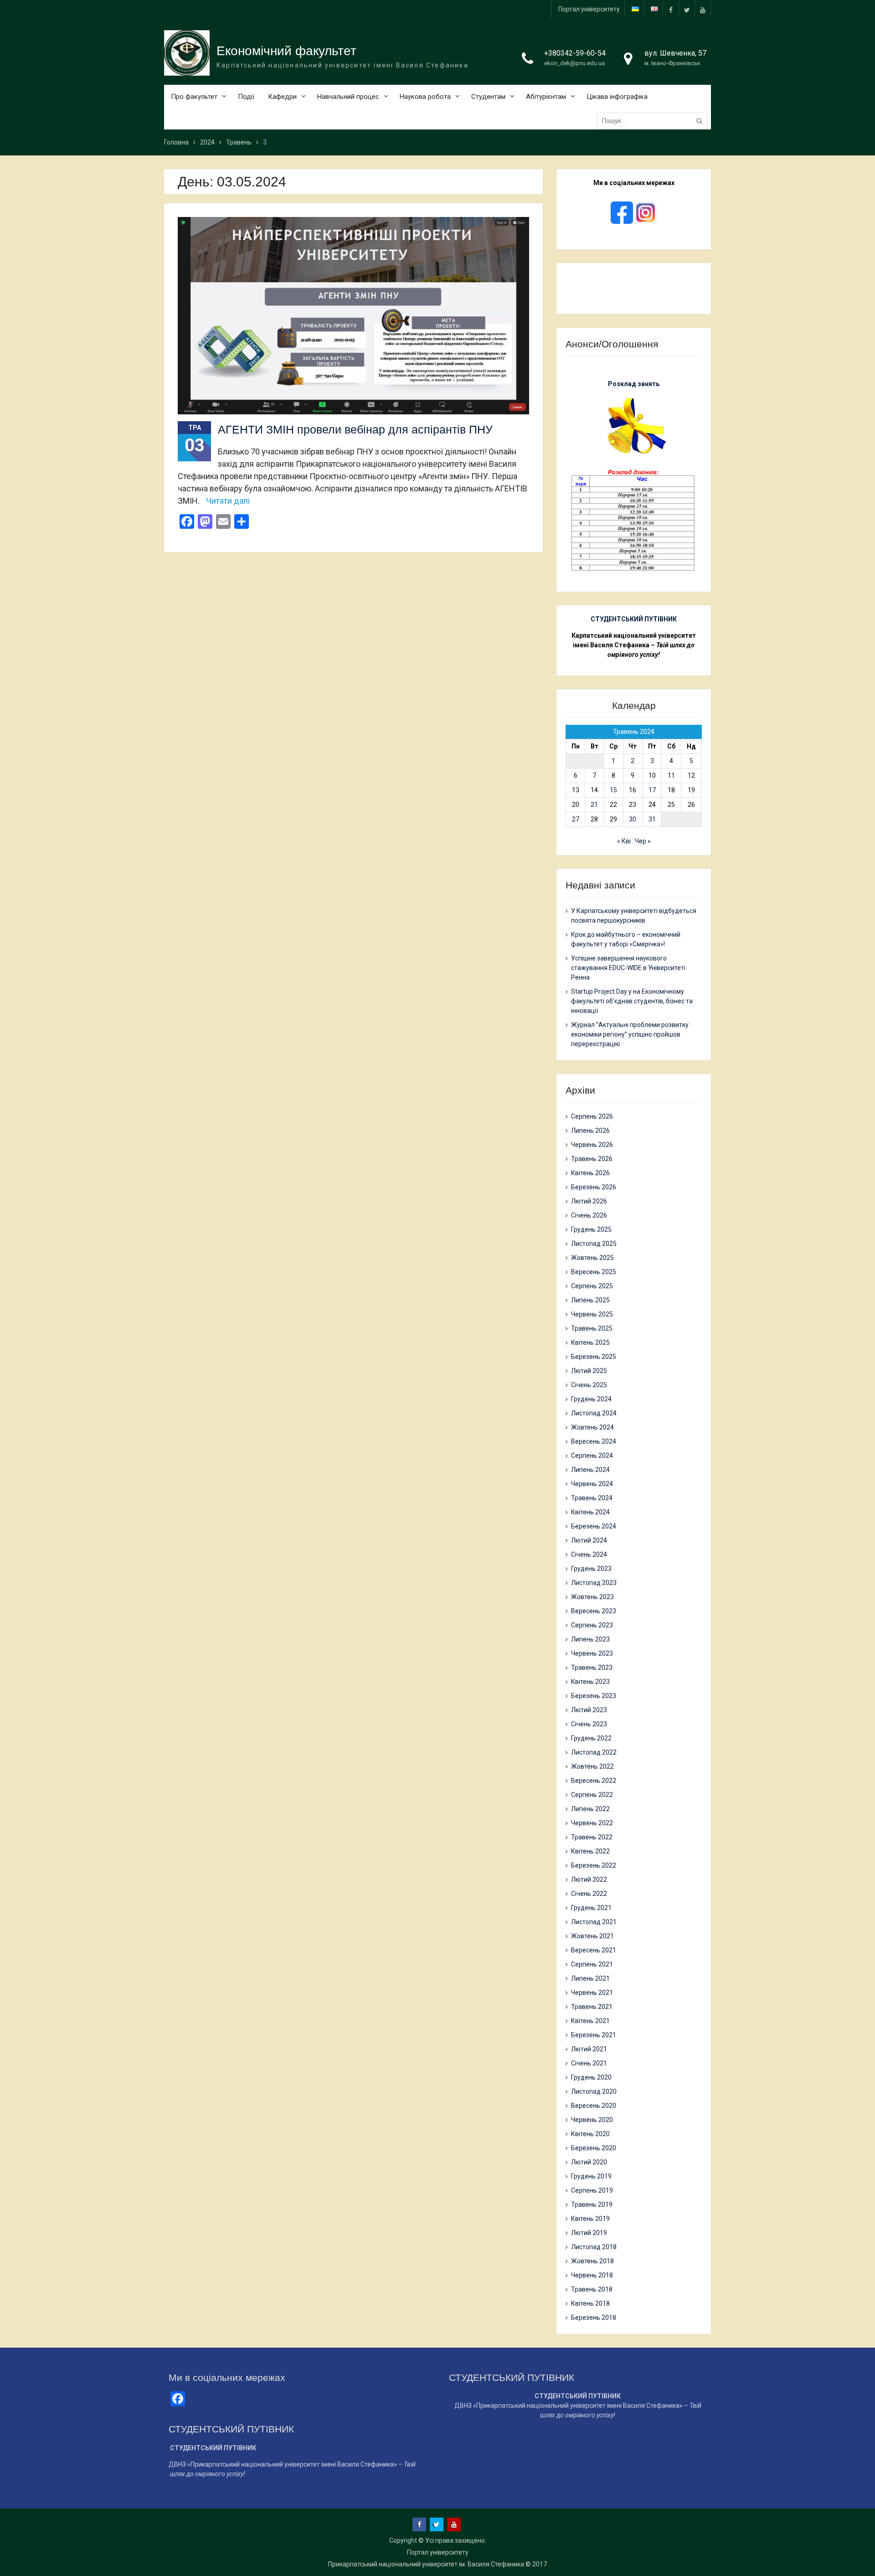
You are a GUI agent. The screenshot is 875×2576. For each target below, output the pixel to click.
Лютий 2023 (589, 1710)
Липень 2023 (590, 1639)
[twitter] (687, 9)
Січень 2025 (589, 1385)
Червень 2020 (592, 2120)
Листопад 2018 (594, 2247)
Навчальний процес (348, 97)
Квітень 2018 (590, 2303)
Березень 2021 (594, 2035)
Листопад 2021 (594, 1922)
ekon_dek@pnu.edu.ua (574, 63)
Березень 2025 (594, 1357)
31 (652, 819)
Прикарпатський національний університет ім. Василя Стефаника (426, 2564)
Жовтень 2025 (592, 1258)
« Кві (624, 841)
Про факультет (194, 97)
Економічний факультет (286, 51)
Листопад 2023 (594, 1583)
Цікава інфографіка (617, 97)
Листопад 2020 (594, 2091)
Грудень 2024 (591, 1399)
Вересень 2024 (594, 1441)
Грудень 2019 (591, 2176)
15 (613, 790)
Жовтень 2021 (592, 1936)
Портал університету (589, 9)
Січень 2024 (589, 1554)
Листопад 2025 (594, 1244)
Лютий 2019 (589, 2233)
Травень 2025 (592, 1328)
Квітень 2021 (590, 2021)
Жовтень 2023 (592, 1597)
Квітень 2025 (590, 1342)
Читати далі (228, 501)
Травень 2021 (592, 2007)
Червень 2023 (592, 1653)
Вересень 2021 (594, 1950)
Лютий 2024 (589, 1540)
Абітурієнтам (546, 97)
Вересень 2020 (594, 2106)
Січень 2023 (589, 1724)
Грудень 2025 (591, 1229)
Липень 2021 (590, 1978)
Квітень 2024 (590, 1512)
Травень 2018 (592, 2289)
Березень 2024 (594, 1526)
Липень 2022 (590, 1809)
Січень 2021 (589, 2063)
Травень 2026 (592, 1159)
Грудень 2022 (591, 1738)
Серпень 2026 (592, 1116)
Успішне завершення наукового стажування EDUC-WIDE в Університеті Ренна (628, 968)
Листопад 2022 (594, 1752)
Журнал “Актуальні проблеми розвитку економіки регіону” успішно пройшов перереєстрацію (630, 1034)
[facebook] (671, 9)
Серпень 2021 (592, 1964)
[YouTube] (703, 9)
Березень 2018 (594, 2318)
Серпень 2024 (592, 1456)
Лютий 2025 (589, 1371)
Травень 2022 (592, 1837)
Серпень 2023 (592, 1625)
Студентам (488, 97)
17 (652, 790)
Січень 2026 (589, 1215)
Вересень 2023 (594, 1611)
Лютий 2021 (589, 2049)
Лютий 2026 (589, 1201)
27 (576, 819)
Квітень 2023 (590, 1682)
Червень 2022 (592, 1823)
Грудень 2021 (591, 1908)
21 (594, 805)
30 (633, 819)
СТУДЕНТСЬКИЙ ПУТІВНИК (634, 619)
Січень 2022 (589, 1894)
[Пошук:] (654, 121)
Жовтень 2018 (592, 2261)
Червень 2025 (592, 1314)
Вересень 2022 (594, 1781)
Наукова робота (425, 97)
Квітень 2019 (590, 2219)
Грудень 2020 (591, 2077)
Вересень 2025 (594, 1272)
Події (246, 97)
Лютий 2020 (589, 2162)
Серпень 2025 (592, 1286)
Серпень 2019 (592, 2190)
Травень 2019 (592, 2204)
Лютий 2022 (589, 1879)
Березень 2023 (594, 1696)
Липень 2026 (590, 1131)
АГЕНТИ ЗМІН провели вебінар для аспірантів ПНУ (355, 429)
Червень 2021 (592, 1993)
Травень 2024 (592, 1498)
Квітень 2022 (590, 1851)
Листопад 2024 (594, 1413)
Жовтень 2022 (592, 1766)
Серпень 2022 (592, 1795)
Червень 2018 (592, 2275)
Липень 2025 (590, 1300)
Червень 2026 (592, 1145)
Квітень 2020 (590, 2134)
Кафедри (282, 97)
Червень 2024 (592, 1484)
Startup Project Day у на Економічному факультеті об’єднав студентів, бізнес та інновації (632, 1001)
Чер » (643, 841)
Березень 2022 (594, 1865)
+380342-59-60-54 (575, 53)
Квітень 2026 (590, 1173)
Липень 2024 (590, 1470)
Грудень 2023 (591, 1569)
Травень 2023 (592, 1667)
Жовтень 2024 (592, 1427)
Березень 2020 (594, 2148)
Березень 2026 (594, 1187)
